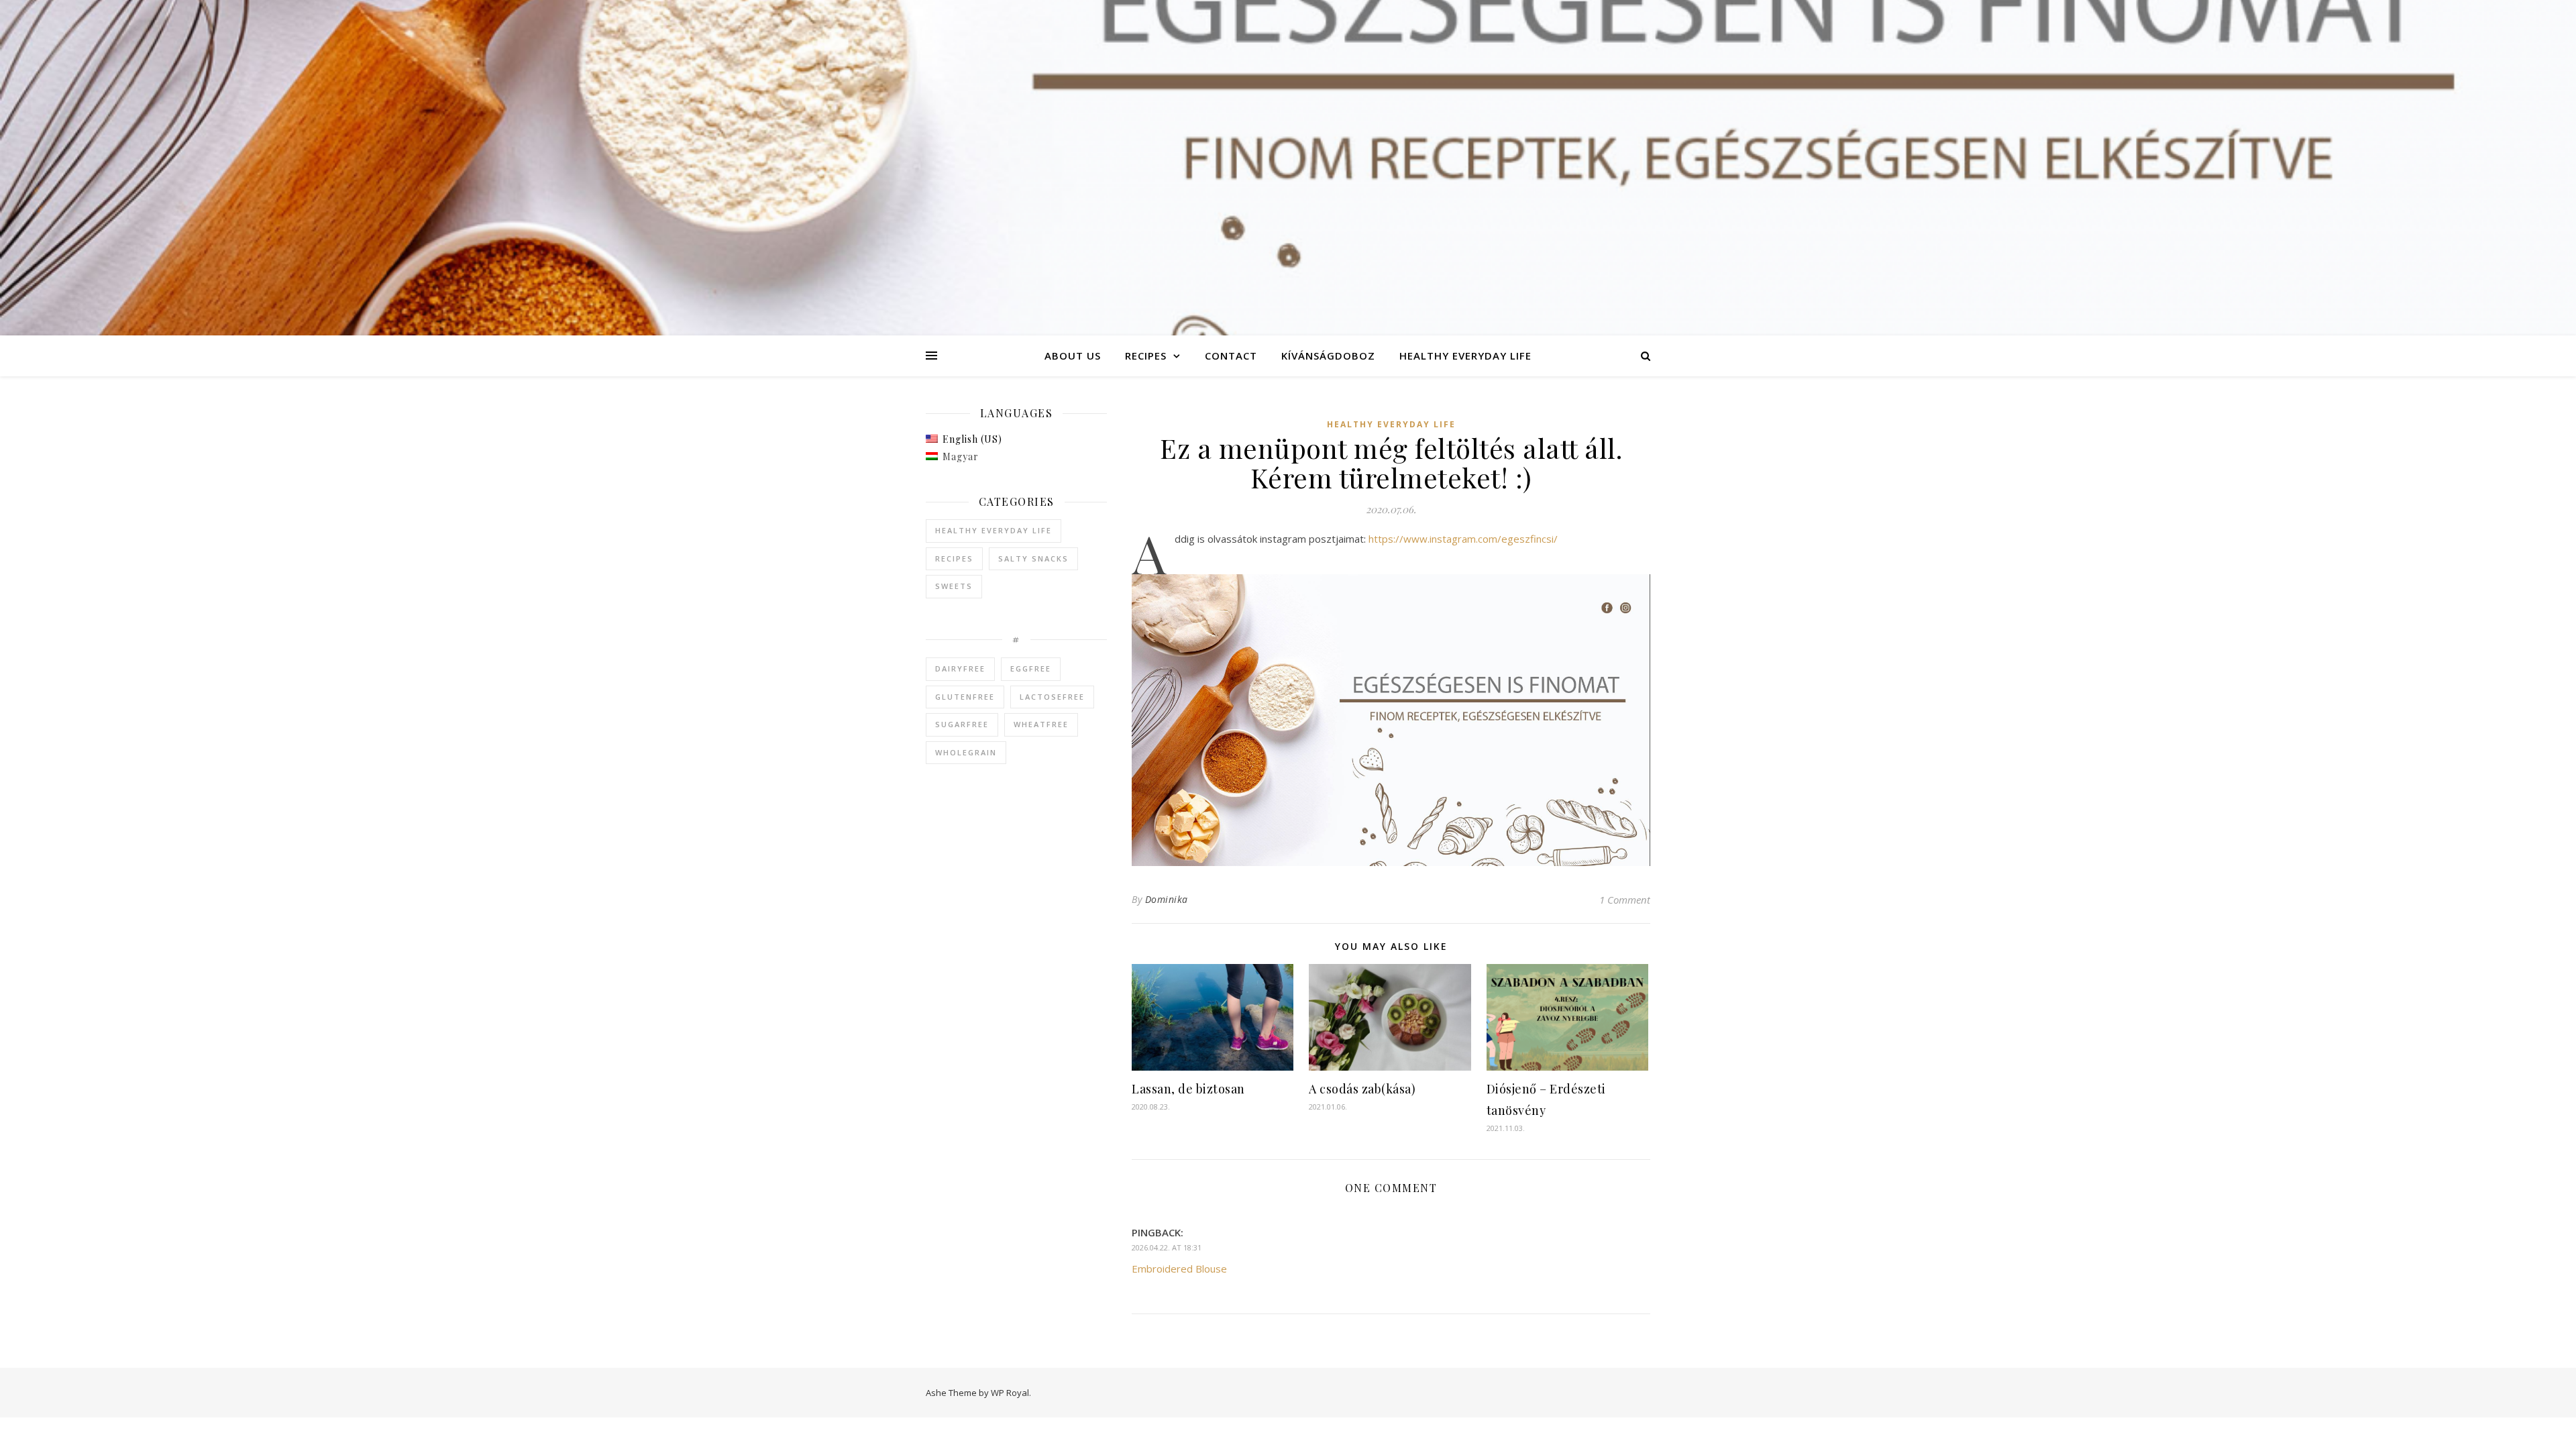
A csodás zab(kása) (1362, 1089)
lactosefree (1052, 697)
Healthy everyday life (1465, 356)
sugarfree (962, 724)
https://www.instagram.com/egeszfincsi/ (1463, 539)
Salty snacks (1033, 558)
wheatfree (1041, 724)
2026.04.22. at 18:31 (1167, 1247)
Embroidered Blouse (1179, 1269)
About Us (1073, 356)
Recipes (1146, 356)
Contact (1231, 356)
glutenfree (965, 697)
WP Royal (1010, 1393)
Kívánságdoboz (1328, 356)
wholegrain (966, 752)
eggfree (1031, 668)
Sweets (954, 586)
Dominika (1167, 899)
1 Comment (1625, 900)
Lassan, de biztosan (1188, 1089)
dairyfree (960, 668)
